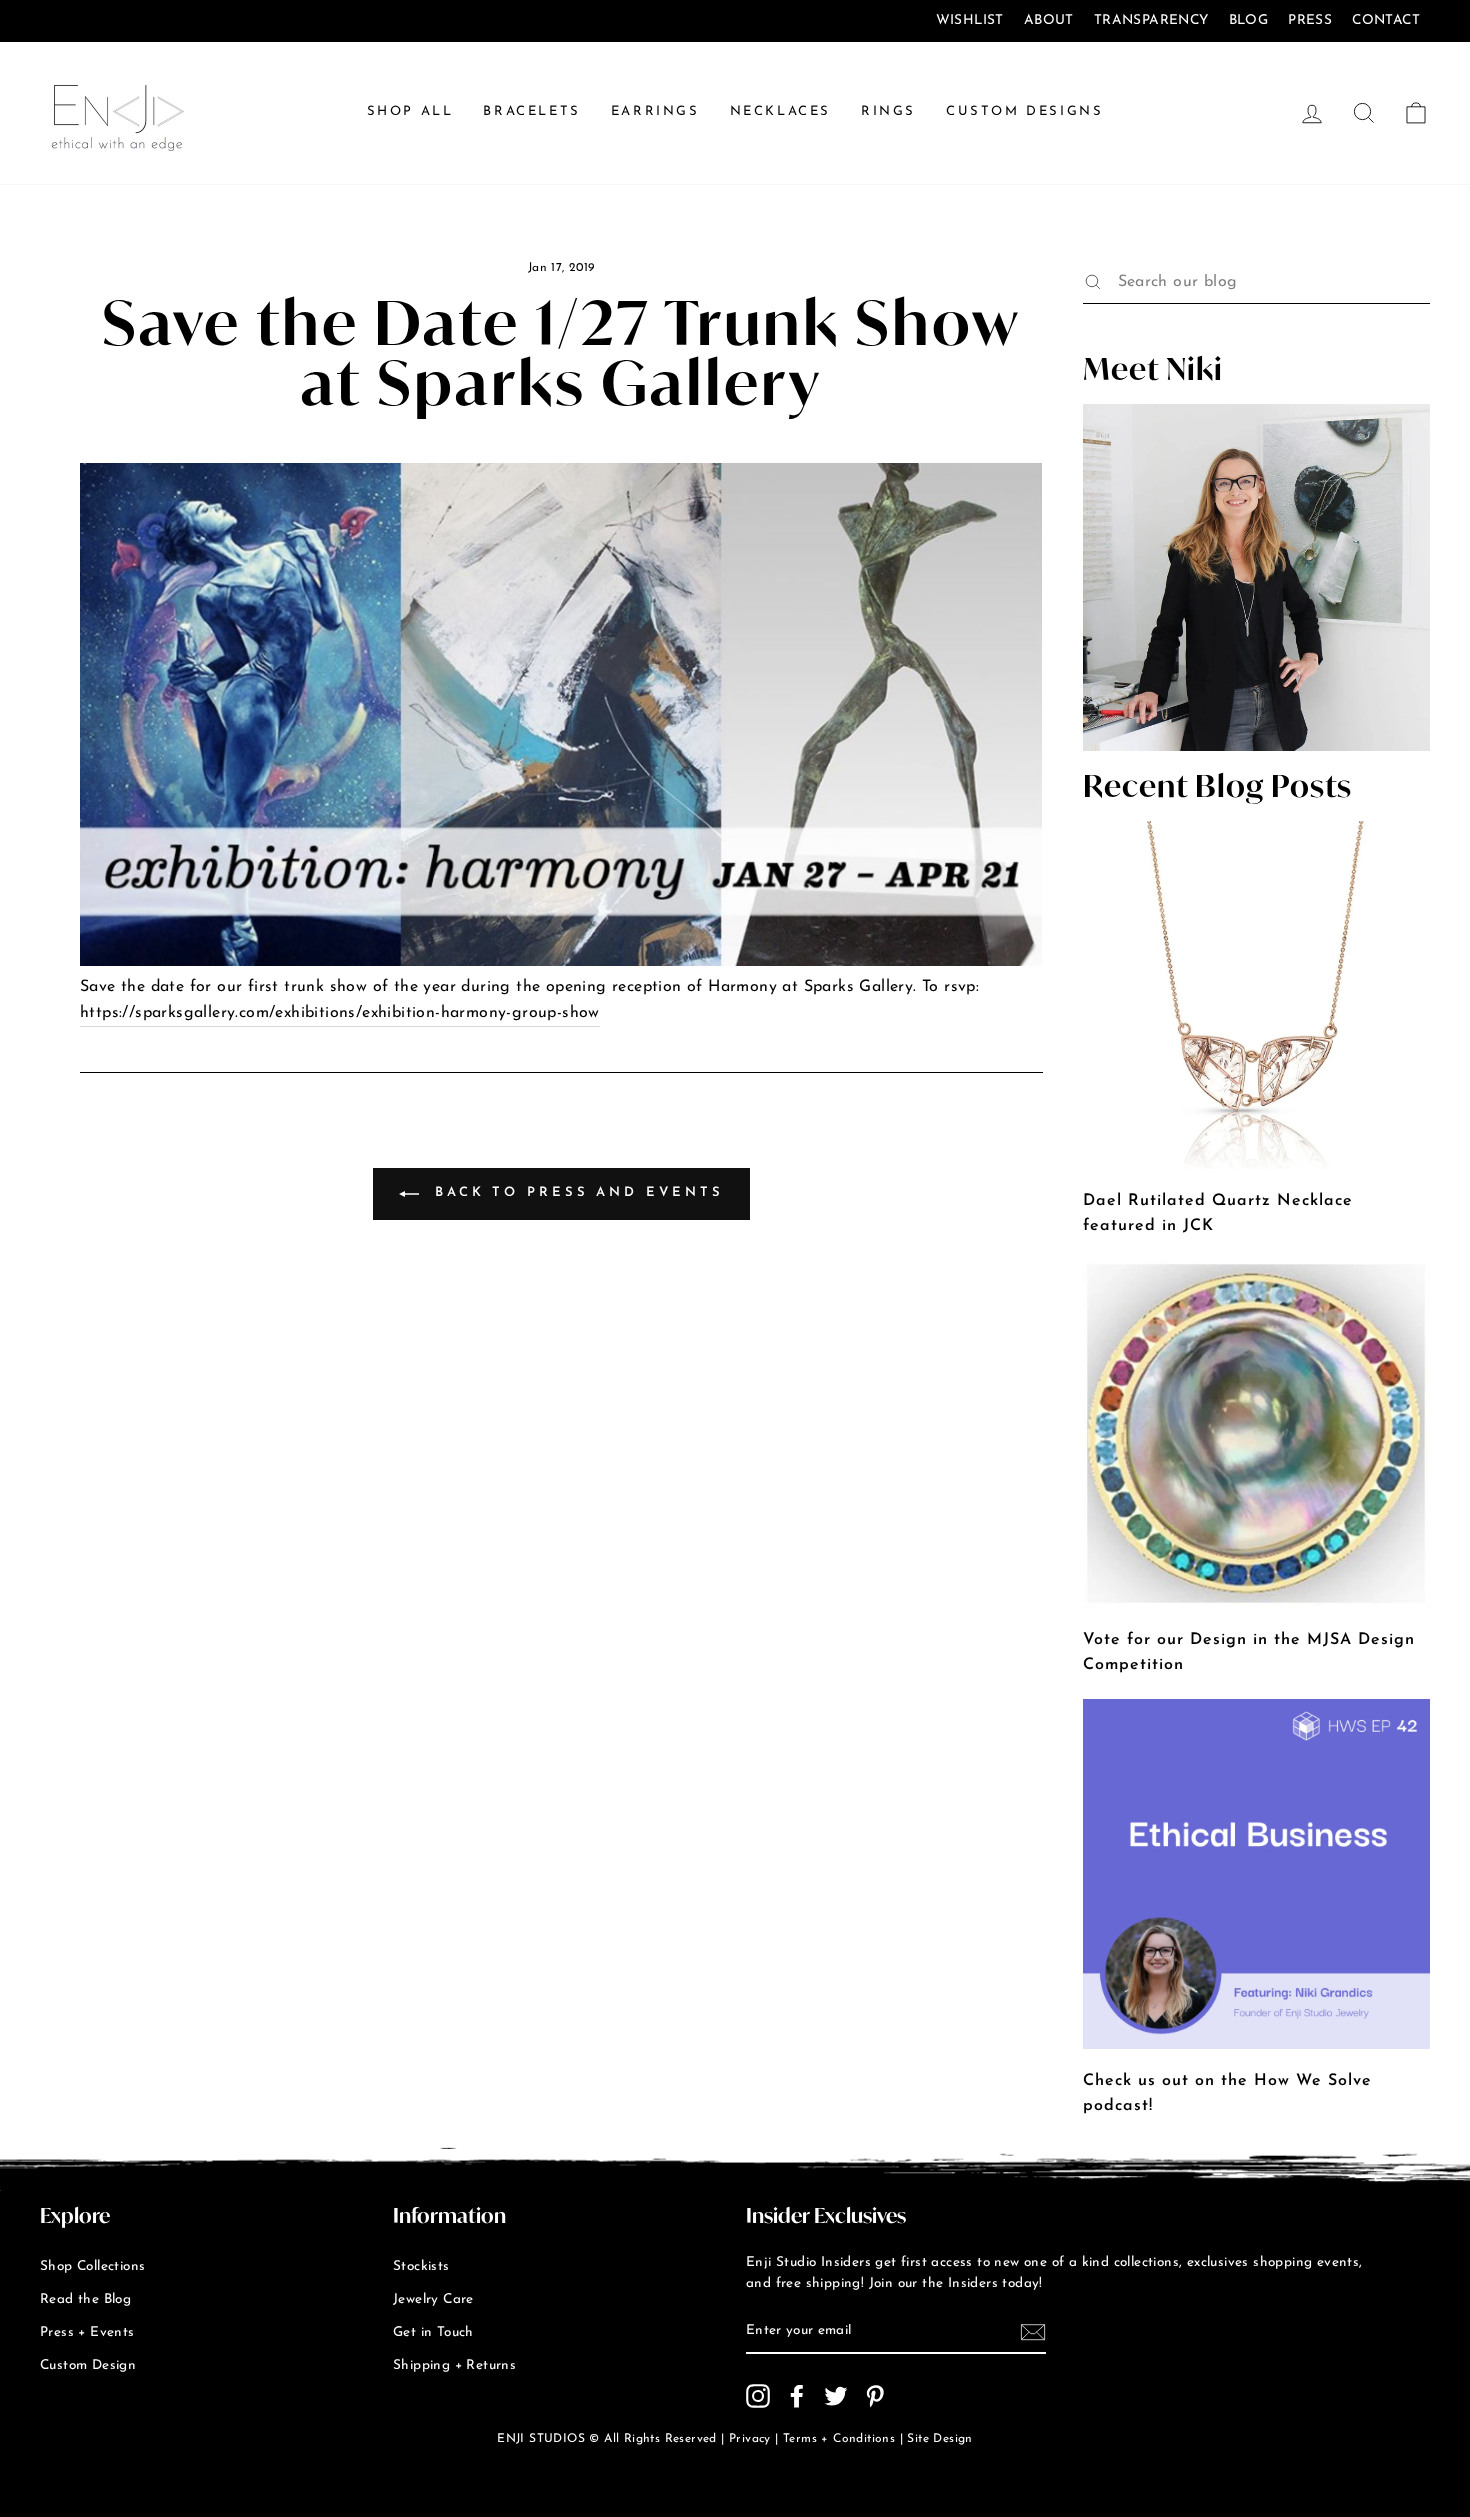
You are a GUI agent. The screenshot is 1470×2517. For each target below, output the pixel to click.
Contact (1386, 20)
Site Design (939, 2439)
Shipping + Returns (454, 2365)
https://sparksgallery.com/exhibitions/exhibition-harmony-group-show (340, 1013)
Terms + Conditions (839, 2439)
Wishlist (970, 20)
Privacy (750, 2439)
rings (888, 111)
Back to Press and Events (575, 1193)
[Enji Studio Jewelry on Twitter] (836, 2396)
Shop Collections (92, 2266)
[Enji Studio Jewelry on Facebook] (797, 2396)
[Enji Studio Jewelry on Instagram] (758, 2396)
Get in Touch (433, 2332)
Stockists (421, 2266)
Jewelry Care (433, 2299)
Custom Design (88, 2365)
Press (1310, 20)
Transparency (1151, 20)
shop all (410, 111)
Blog (1249, 20)
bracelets (531, 111)
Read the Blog (85, 2299)
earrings (655, 111)
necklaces (780, 111)
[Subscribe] (1033, 2332)
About (1049, 20)
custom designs (1024, 111)
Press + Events (87, 2332)
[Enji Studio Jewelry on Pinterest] (875, 2396)
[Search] (1093, 282)
